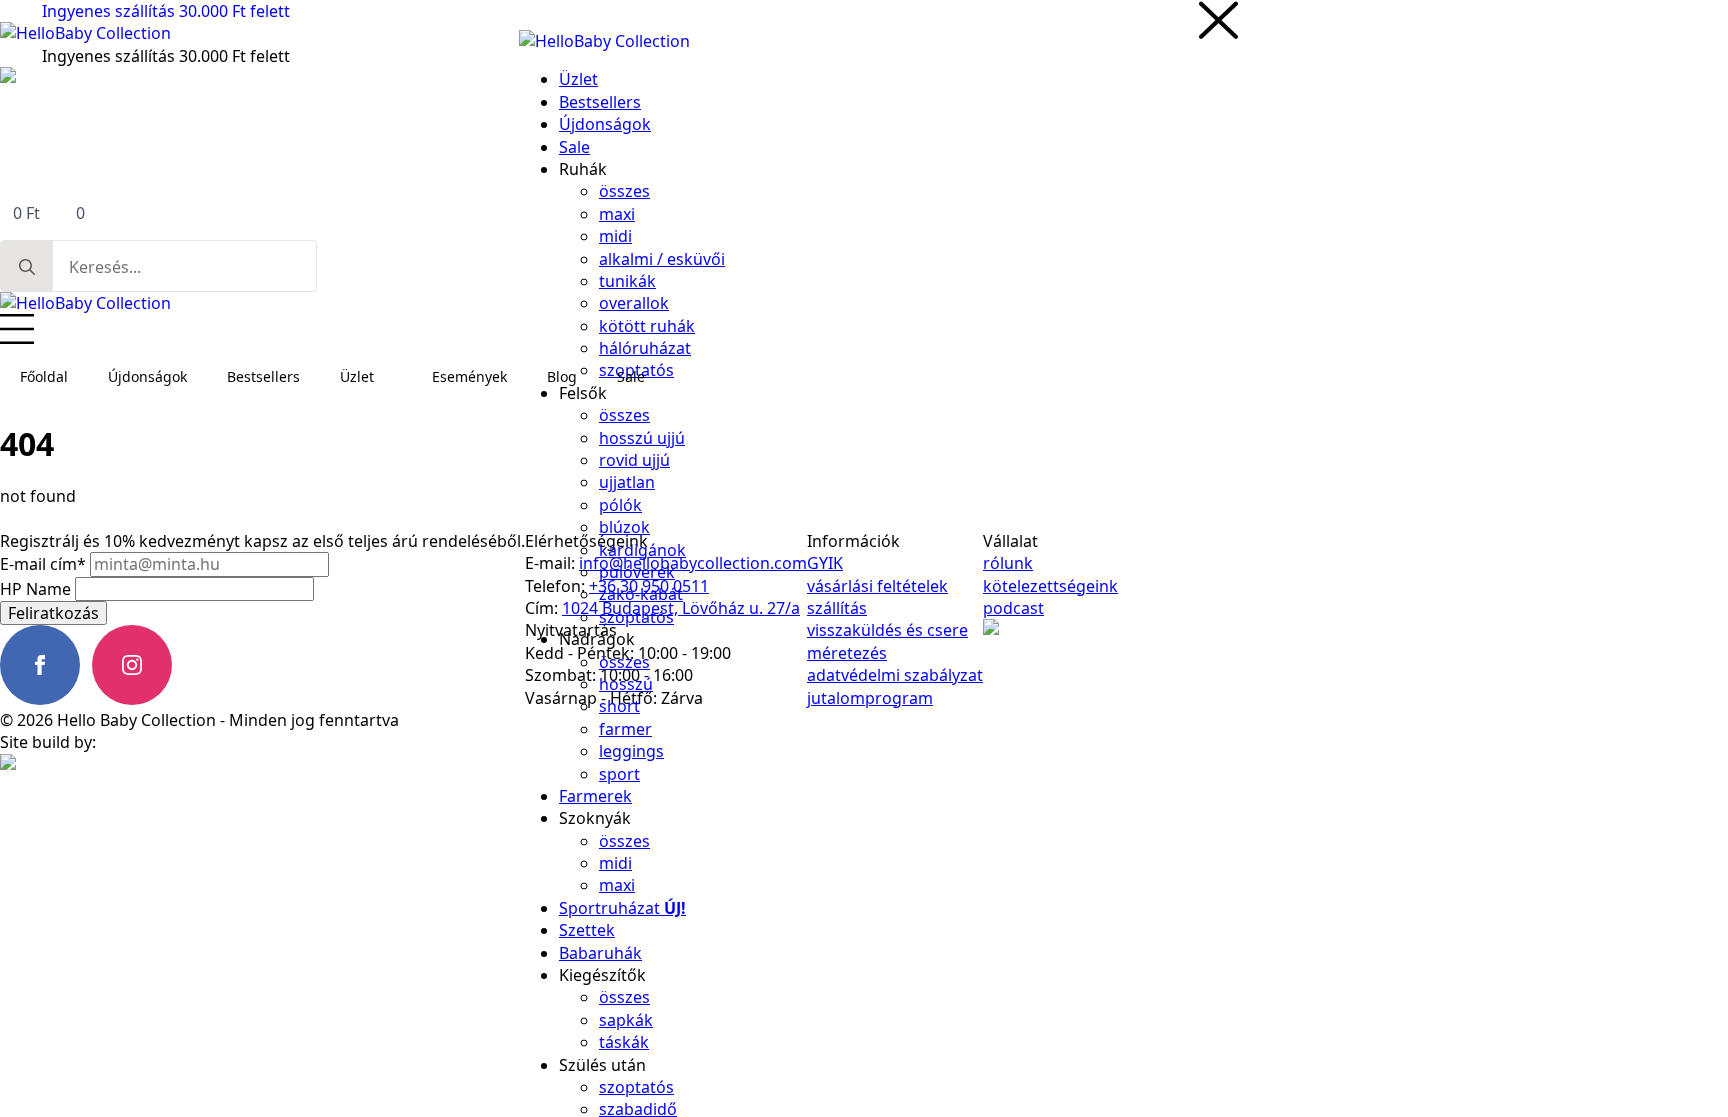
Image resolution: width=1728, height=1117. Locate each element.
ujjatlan (627, 482)
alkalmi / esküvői (662, 259)
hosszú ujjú (642, 438)
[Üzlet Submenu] (393, 377)
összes (624, 191)
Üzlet (357, 376)
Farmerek (595, 796)
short (619, 706)
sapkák (626, 1020)
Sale (631, 376)
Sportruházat (622, 908)
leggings (631, 751)
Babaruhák (600, 953)
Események (469, 376)
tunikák (627, 281)
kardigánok (642, 550)
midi (615, 236)
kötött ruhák (647, 326)
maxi (617, 214)
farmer (625, 729)
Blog (562, 376)
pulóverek (637, 572)
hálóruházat (645, 348)
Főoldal (44, 376)
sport (619, 774)
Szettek (587, 930)
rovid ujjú (634, 460)
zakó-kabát (641, 594)
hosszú (626, 684)
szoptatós (636, 617)
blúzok (624, 527)
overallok (634, 303)
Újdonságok (147, 376)
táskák (624, 1042)
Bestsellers (263, 376)
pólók (620, 505)
